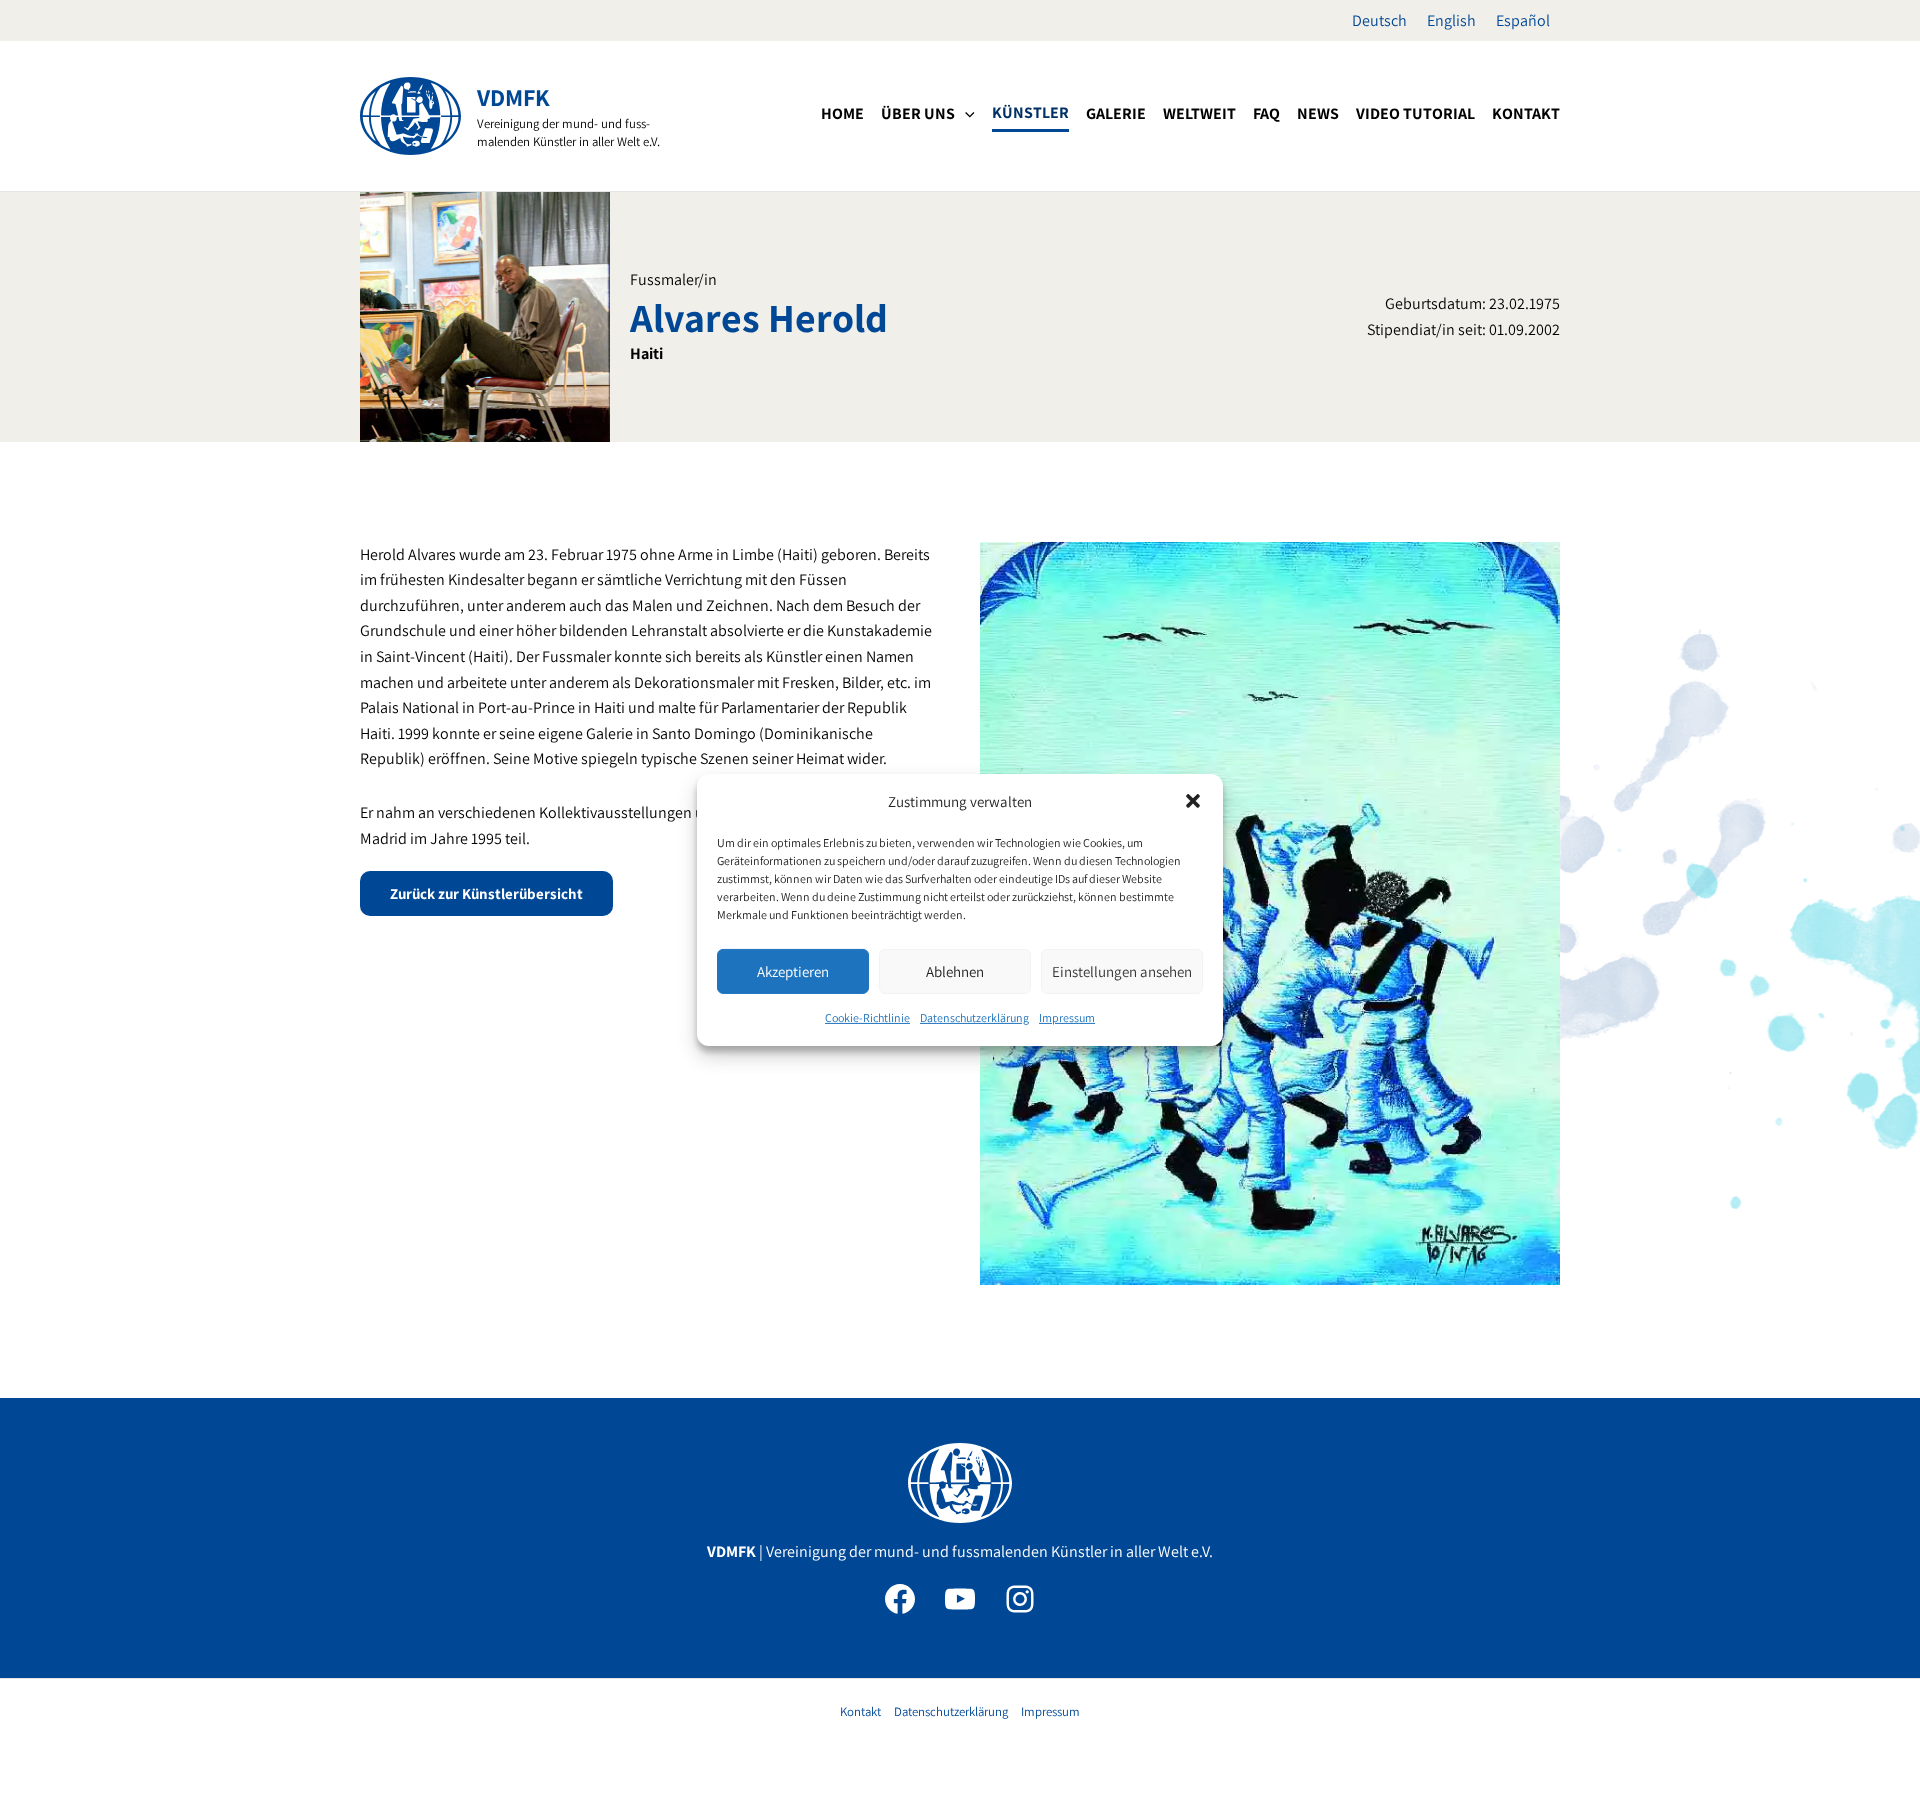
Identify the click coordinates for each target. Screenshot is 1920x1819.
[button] (1193, 801)
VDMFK (513, 97)
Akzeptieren (793, 971)
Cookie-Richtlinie (867, 1017)
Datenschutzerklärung (974, 1017)
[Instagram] (1020, 1599)
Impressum (1067, 1017)
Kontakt (860, 1711)
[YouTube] (960, 1599)
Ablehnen (955, 971)
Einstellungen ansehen (1122, 971)
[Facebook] (900, 1599)
